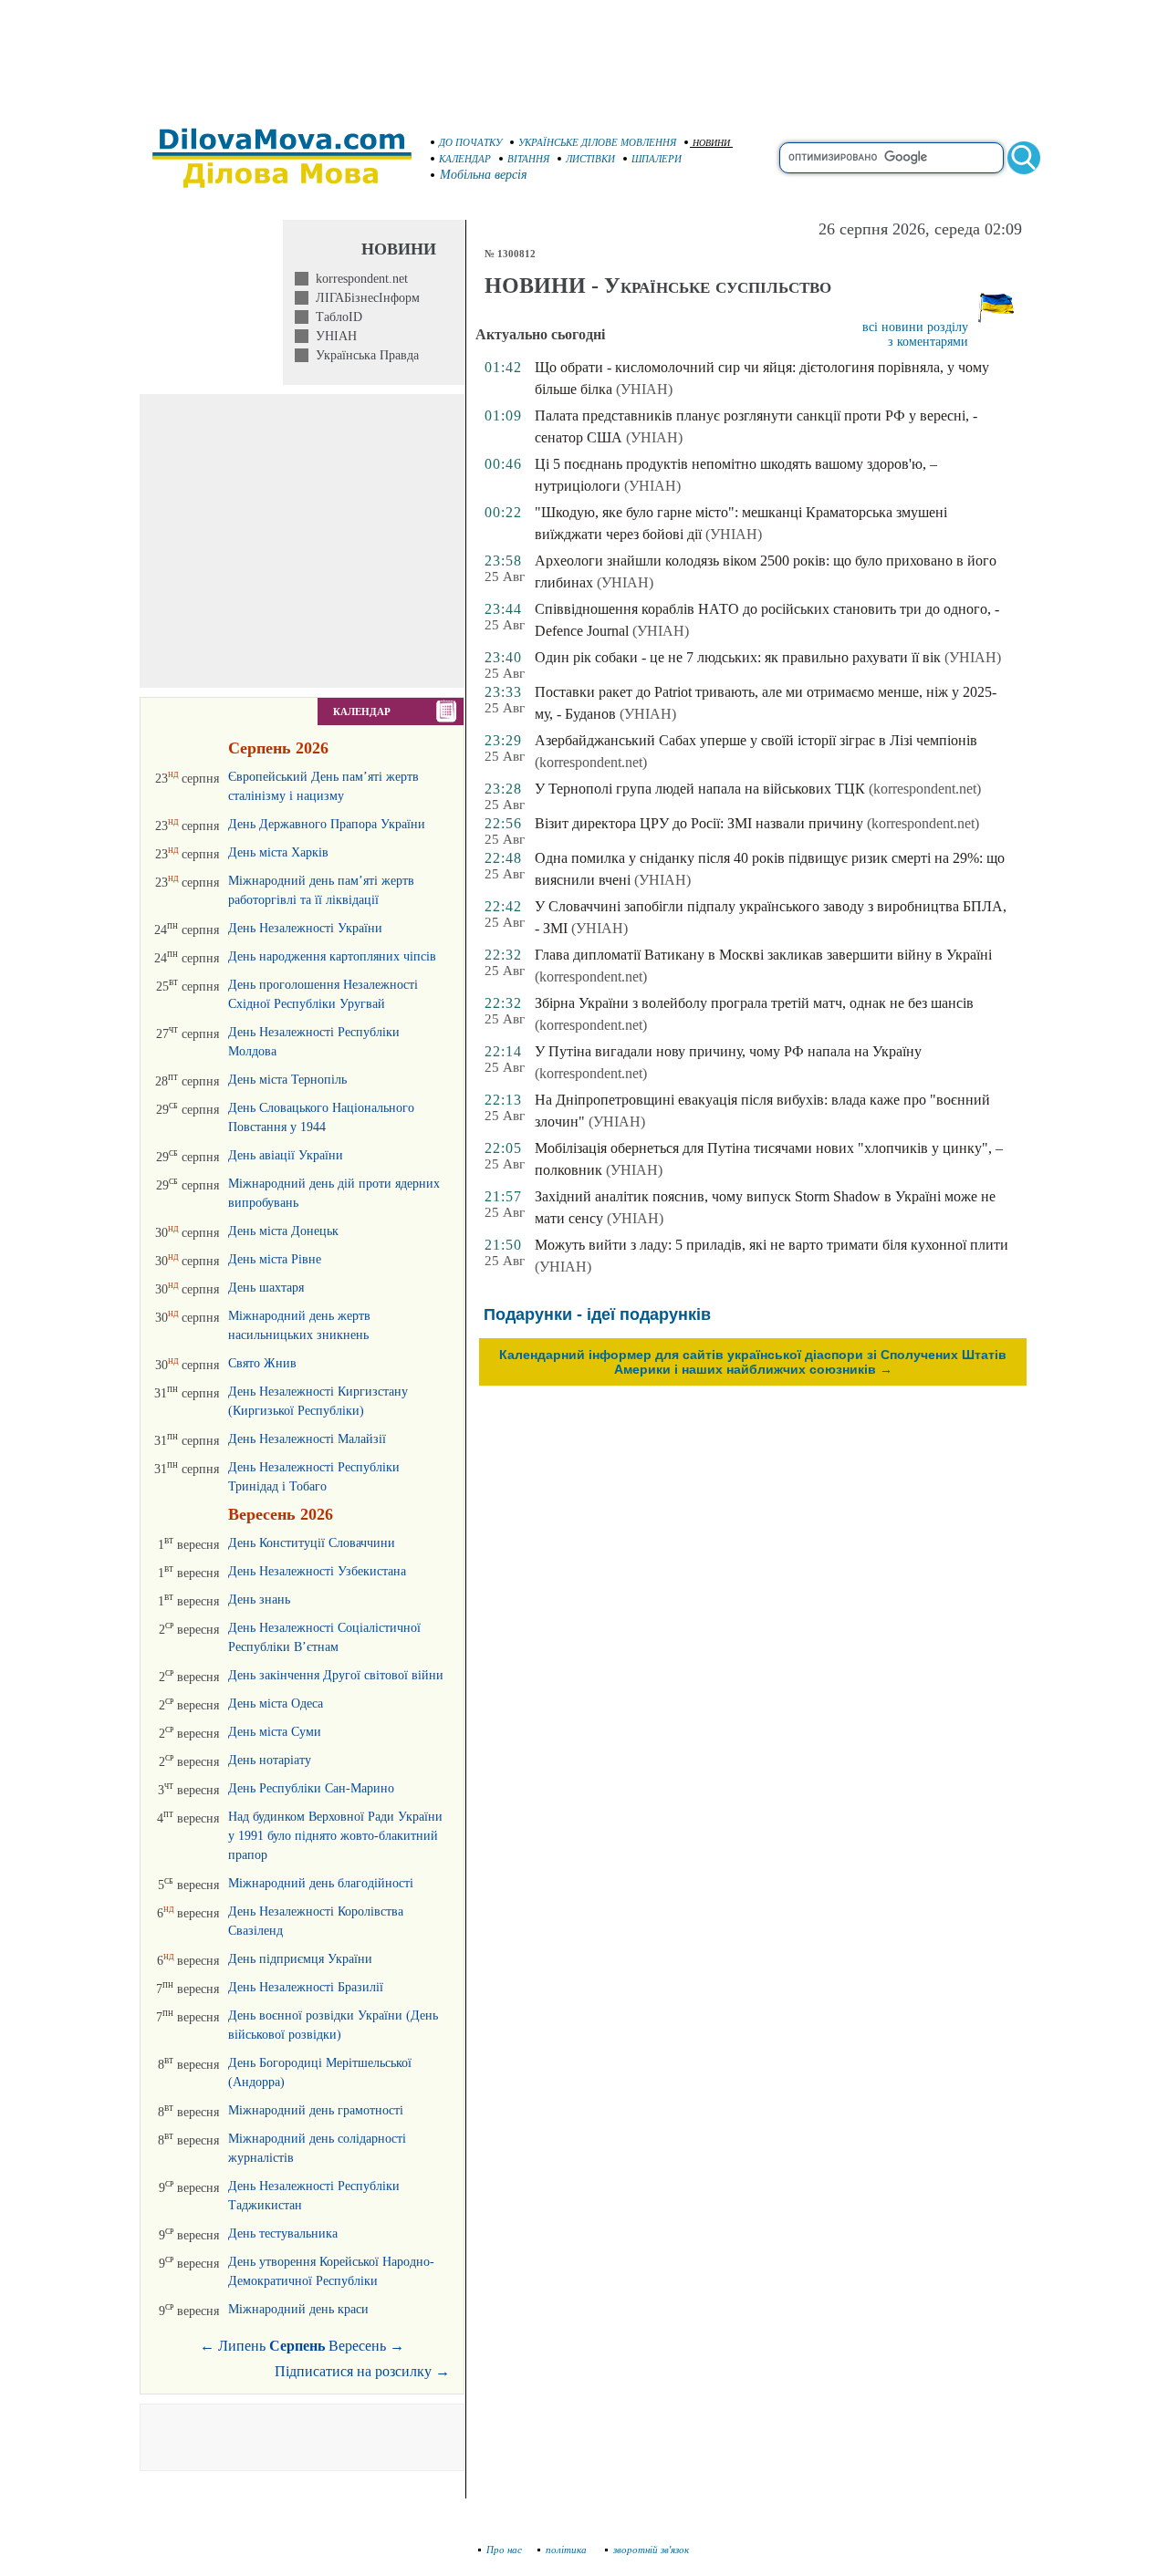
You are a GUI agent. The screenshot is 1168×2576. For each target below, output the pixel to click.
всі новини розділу (915, 327)
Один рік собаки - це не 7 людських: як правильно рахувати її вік (738, 657)
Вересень (357, 2346)
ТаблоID (335, 317)
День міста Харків (278, 852)
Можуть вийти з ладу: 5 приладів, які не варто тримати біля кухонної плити (772, 1245)
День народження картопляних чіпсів (332, 956)
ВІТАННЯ (528, 159)
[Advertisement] (584, 55)
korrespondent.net (358, 279)
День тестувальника (283, 2233)
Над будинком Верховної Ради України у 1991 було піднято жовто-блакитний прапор (335, 1836)
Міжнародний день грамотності (316, 2110)
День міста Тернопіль (287, 1080)
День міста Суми (275, 1732)
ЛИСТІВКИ (590, 159)
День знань (259, 1600)
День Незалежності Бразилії (306, 1987)
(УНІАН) (644, 389)
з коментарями (928, 342)
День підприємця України (300, 1959)
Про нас (504, 2550)
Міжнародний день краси (298, 2309)
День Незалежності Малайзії (307, 1439)
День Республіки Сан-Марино (311, 1788)
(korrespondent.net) (591, 762)
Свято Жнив (262, 1363)
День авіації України (286, 1155)
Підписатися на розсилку (362, 2371)
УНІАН (333, 336)
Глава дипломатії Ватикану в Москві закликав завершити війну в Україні (763, 955)
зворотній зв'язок (651, 2550)
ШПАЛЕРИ (657, 159)
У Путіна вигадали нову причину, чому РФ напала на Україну (728, 1051)
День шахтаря (266, 1288)
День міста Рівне (275, 1259)
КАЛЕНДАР (465, 159)
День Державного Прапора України (327, 824)
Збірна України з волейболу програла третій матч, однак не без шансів (754, 1003)
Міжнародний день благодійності (321, 1883)
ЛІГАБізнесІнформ (364, 298)
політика (568, 2550)
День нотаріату (270, 1760)
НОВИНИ (711, 143)
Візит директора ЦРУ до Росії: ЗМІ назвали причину (699, 823)
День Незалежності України (305, 928)
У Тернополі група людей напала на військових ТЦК (700, 789)
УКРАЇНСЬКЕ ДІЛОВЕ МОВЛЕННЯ (597, 142)
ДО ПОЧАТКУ (470, 142)
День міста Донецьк (283, 1231)
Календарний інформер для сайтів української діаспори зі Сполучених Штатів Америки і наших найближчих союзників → (753, 1362)
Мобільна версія (484, 175)
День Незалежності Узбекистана (317, 1571)
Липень (242, 2346)
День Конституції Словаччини (312, 1543)
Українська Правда (364, 355)
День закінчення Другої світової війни (336, 1675)
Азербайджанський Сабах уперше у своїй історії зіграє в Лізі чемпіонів (756, 740)
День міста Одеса (276, 1703)
